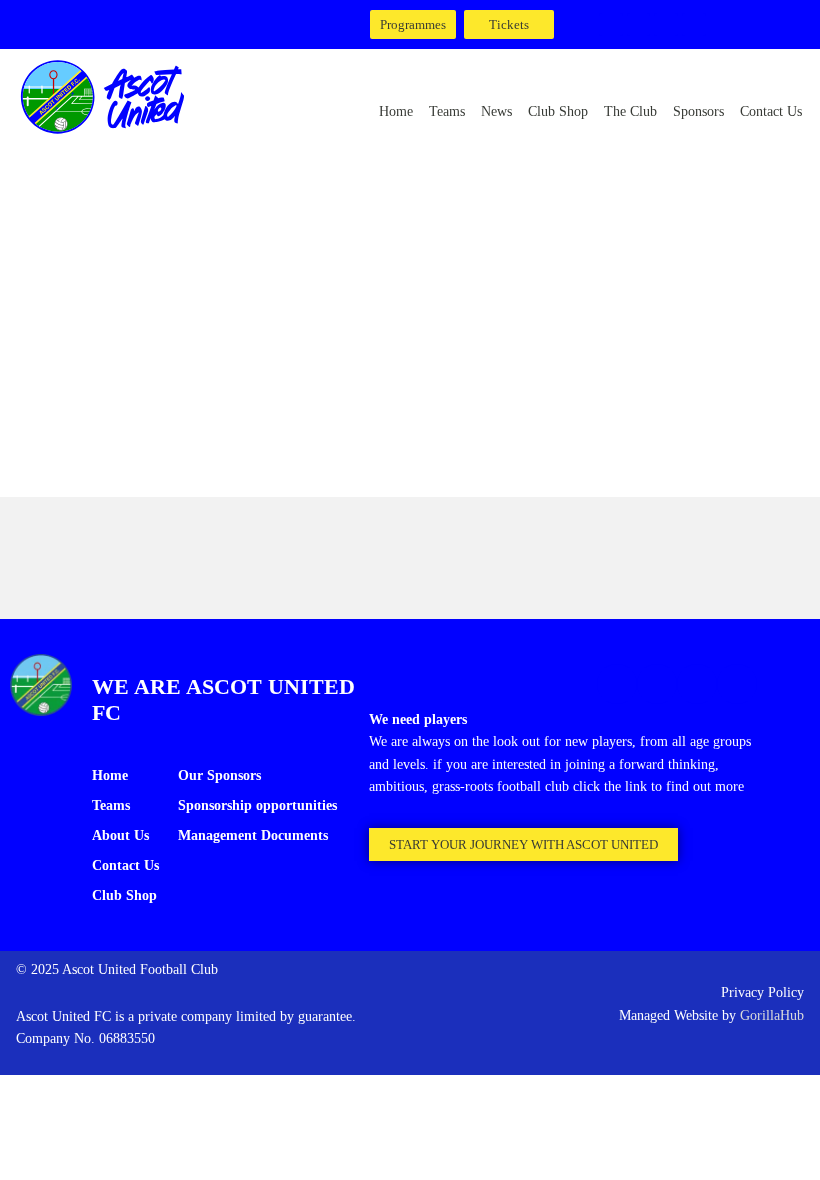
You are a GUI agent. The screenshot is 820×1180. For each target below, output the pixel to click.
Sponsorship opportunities (257, 805)
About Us (120, 835)
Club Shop (558, 111)
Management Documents (253, 835)
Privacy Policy (762, 992)
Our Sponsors (219, 775)
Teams (447, 111)
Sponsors (698, 111)
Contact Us (771, 111)
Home (396, 111)
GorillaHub (772, 1015)
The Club (630, 111)
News (496, 111)
